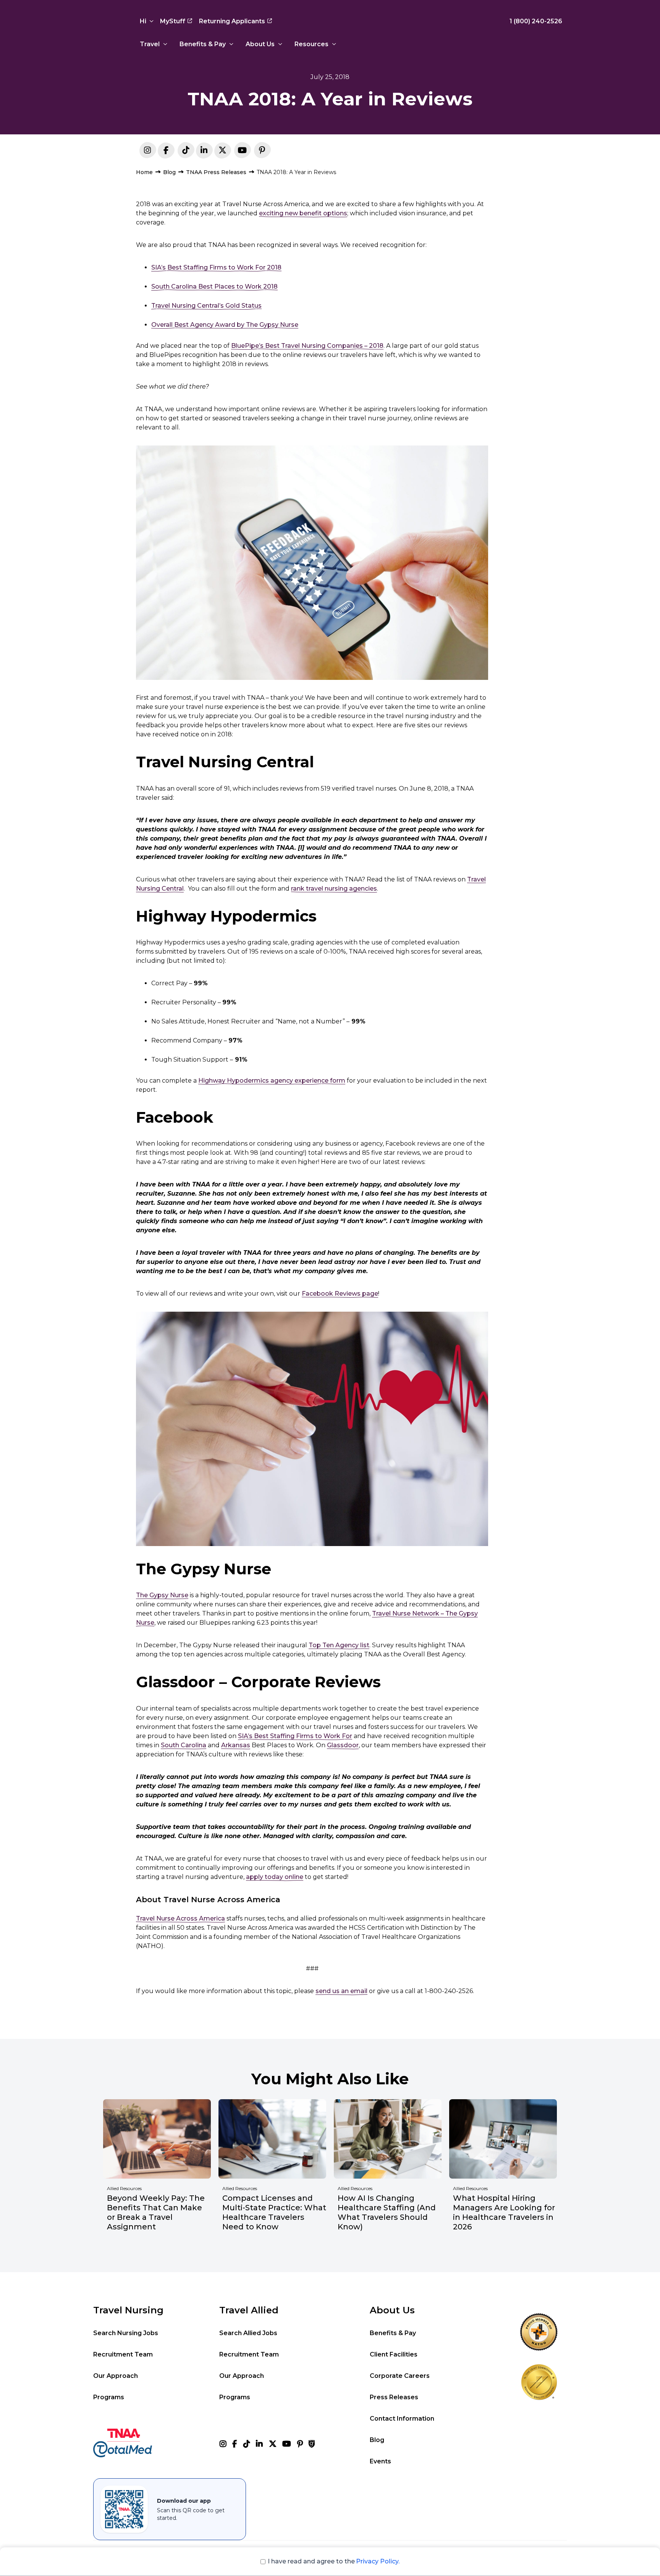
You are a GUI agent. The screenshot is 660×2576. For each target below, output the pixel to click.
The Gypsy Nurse (162, 1595)
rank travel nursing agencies (334, 889)
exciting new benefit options (303, 213)
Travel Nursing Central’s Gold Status (206, 306)
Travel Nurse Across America (180, 1918)
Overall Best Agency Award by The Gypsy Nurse (225, 325)
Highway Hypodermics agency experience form (272, 1081)
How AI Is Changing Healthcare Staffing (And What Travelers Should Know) (387, 2212)
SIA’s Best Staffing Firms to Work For (295, 1736)
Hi (143, 21)
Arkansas (236, 1745)
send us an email (341, 1991)
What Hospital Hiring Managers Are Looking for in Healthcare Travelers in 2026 (504, 2212)
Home (144, 172)
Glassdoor (343, 1745)
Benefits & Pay (203, 44)
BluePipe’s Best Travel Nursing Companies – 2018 (307, 346)
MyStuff (173, 21)
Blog (169, 172)
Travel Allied (249, 2310)
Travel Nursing (128, 2310)
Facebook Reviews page (340, 1294)
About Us (260, 44)
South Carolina (184, 1745)
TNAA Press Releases (216, 172)
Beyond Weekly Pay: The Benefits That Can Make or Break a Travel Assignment (156, 2212)
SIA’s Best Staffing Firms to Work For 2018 (216, 267)
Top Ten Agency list (339, 1645)
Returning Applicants (232, 21)
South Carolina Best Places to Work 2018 (214, 286)
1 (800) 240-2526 (536, 21)
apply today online (275, 1877)
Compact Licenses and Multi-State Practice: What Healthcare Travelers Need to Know (274, 2212)
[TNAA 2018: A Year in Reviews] (204, 152)
